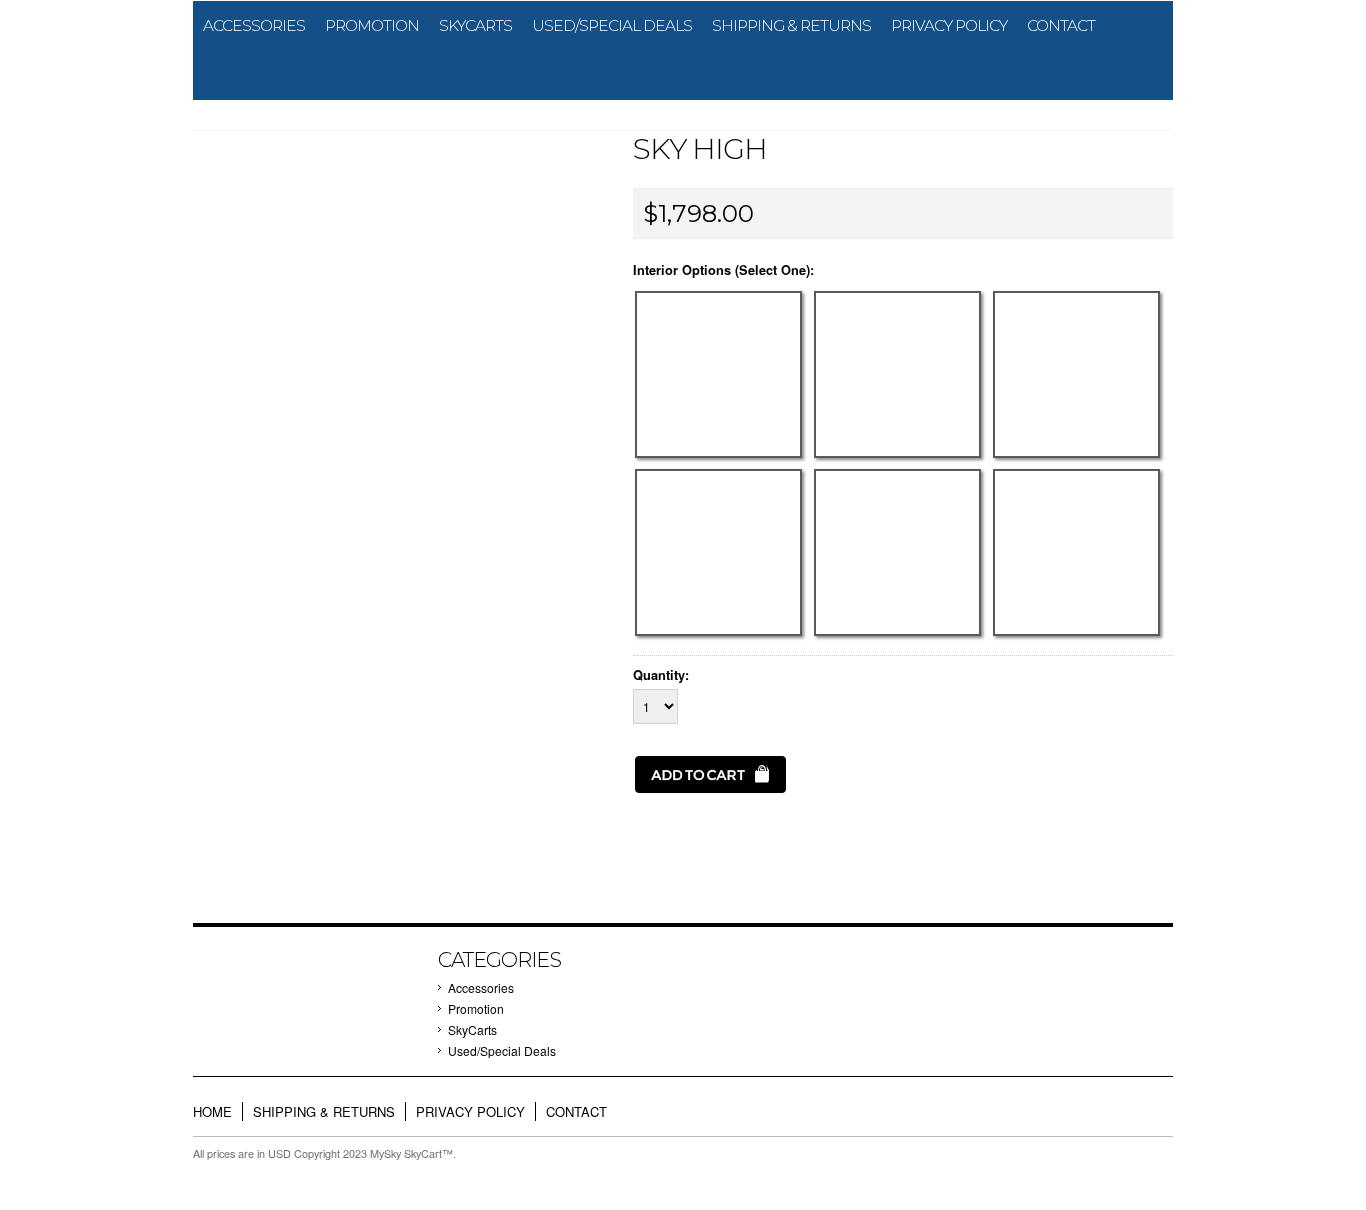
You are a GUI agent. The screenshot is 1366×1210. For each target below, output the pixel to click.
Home (212, 1111)
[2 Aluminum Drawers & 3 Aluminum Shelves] (722, 635)
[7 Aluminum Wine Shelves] (1078, 635)
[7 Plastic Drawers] (901, 457)
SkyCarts (475, 25)
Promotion (372, 25)
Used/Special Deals (612, 25)
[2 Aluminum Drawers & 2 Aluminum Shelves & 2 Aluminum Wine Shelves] (901, 635)
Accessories (254, 25)
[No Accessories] (722, 457)
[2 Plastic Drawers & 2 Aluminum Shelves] (1078, 457)
